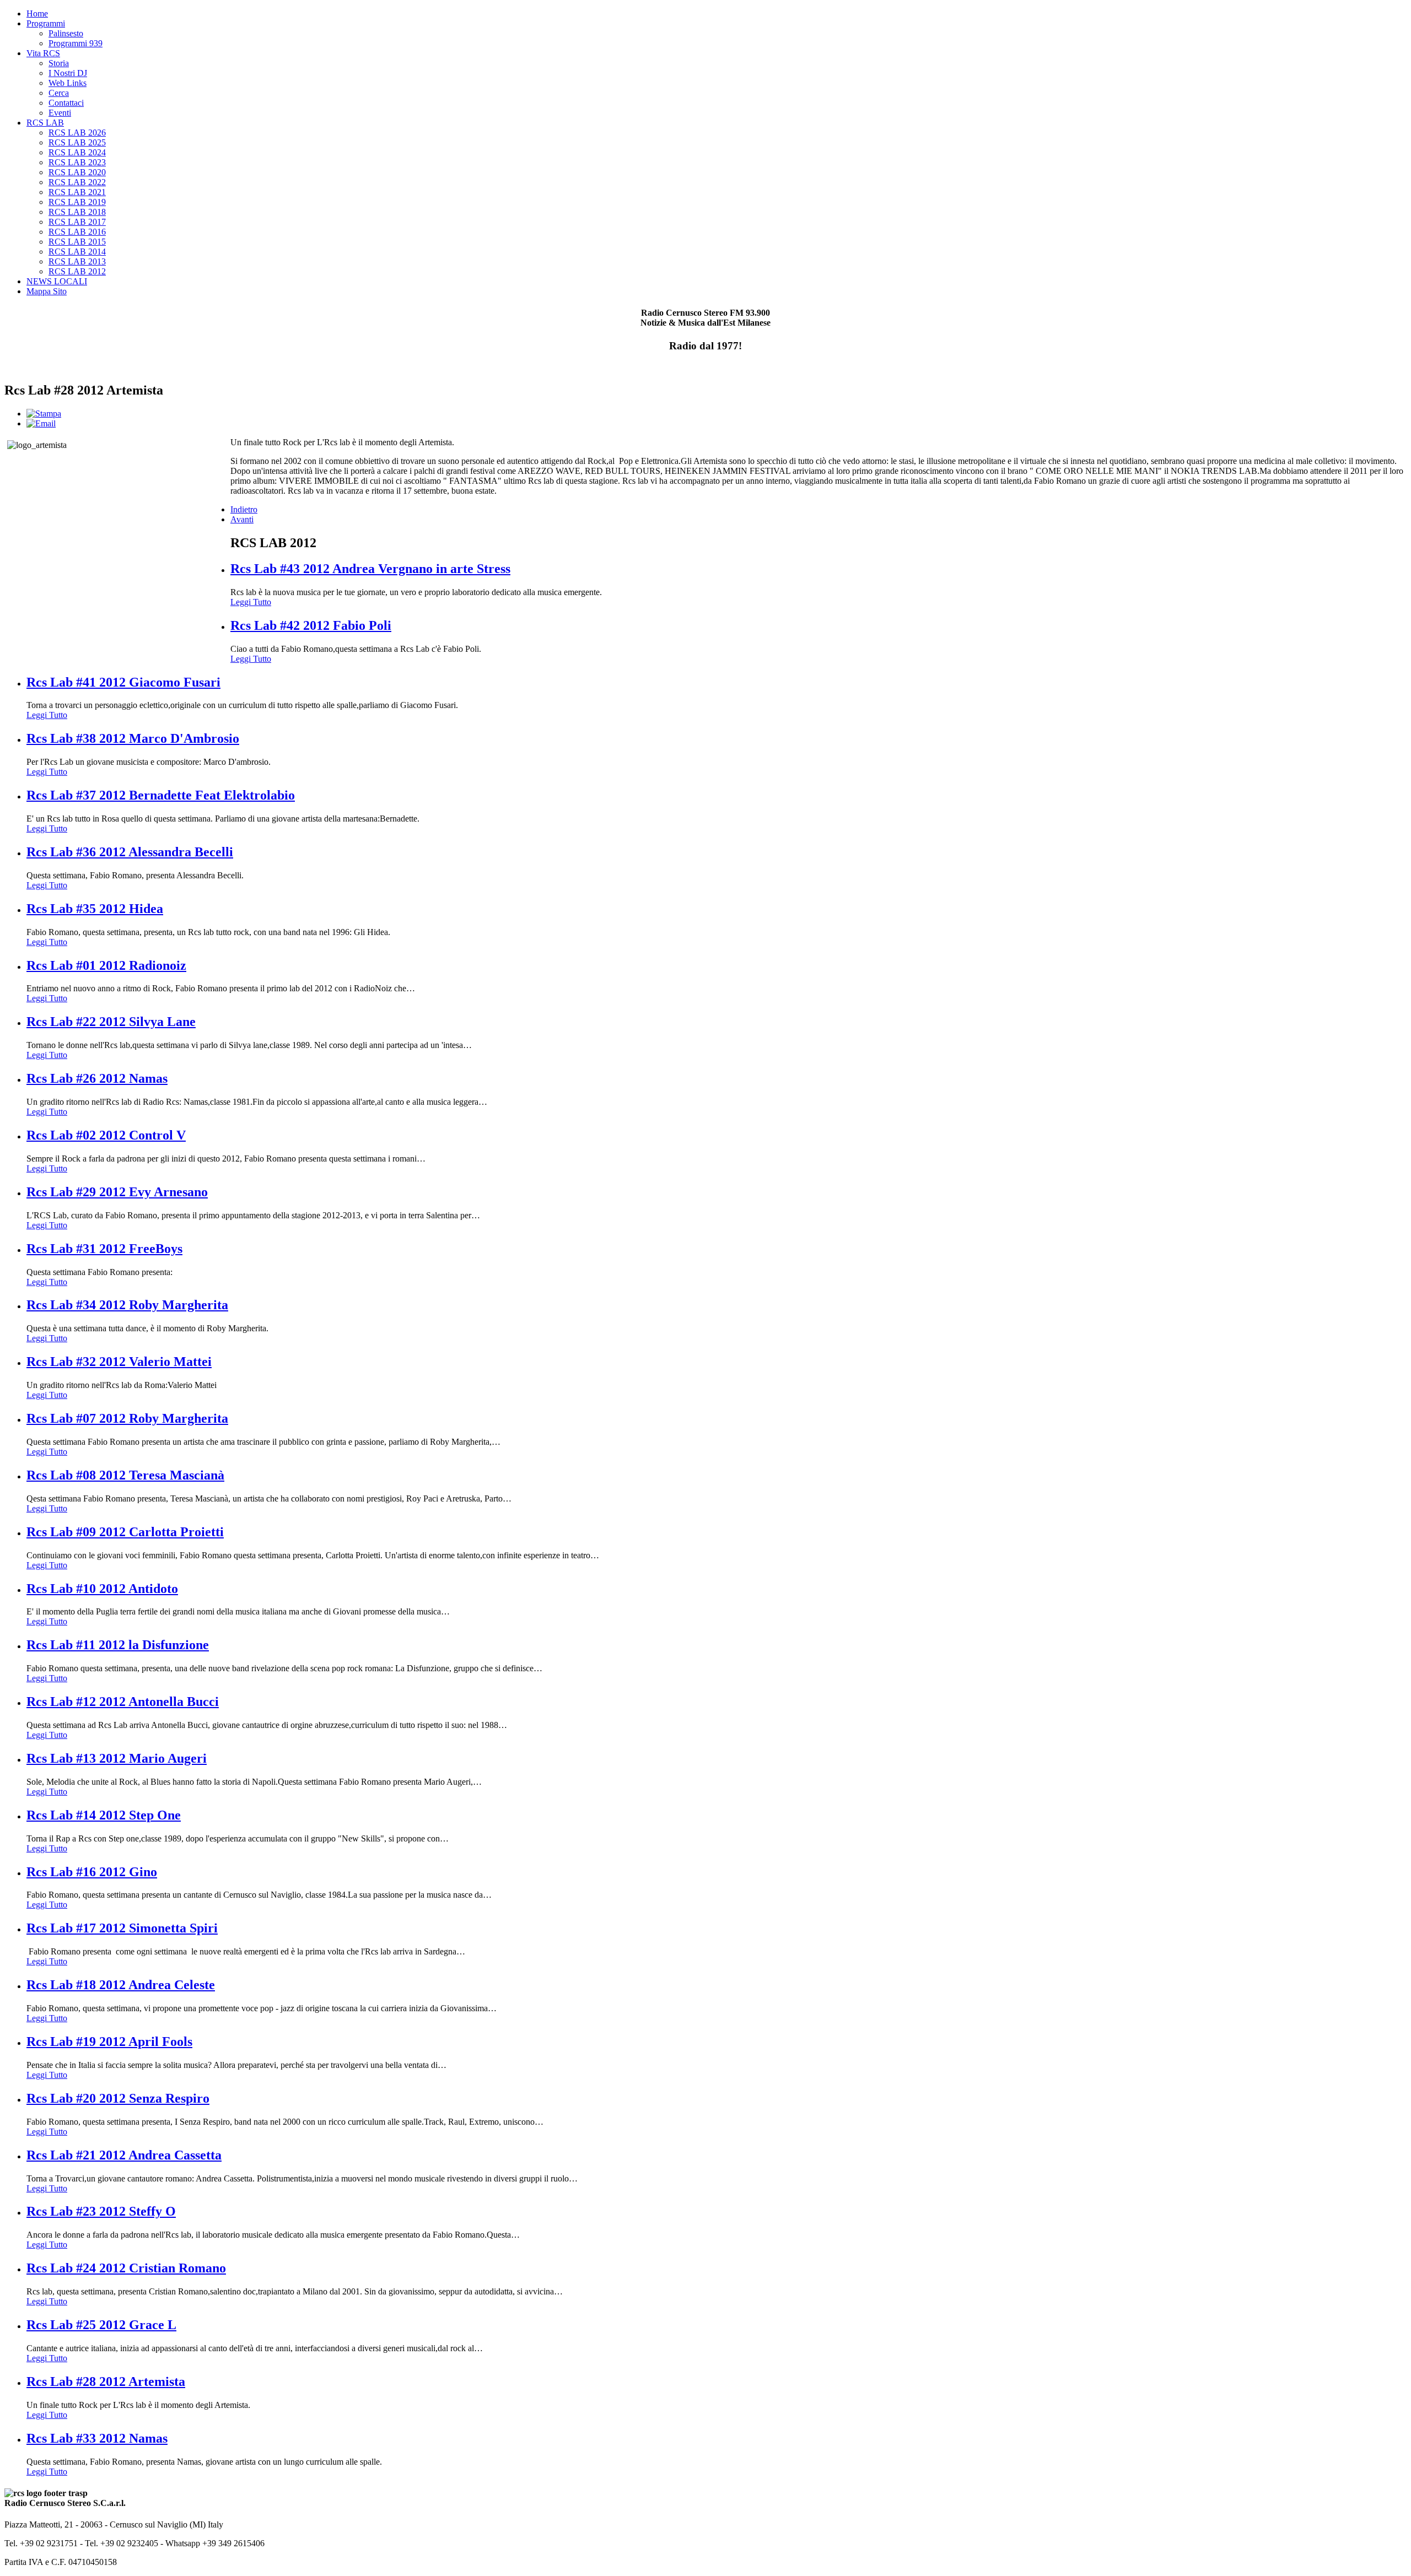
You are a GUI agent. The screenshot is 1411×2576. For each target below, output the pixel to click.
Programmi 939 (76, 43)
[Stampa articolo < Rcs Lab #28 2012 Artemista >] (44, 414)
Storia (59, 63)
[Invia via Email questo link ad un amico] (41, 423)
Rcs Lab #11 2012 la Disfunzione (118, 1645)
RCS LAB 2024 (77, 152)
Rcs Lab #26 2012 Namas (97, 1078)
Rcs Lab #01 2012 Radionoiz (106, 965)
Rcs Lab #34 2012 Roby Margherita (127, 1305)
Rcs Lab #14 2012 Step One (104, 1815)
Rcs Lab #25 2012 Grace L (101, 2325)
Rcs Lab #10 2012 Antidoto (102, 1589)
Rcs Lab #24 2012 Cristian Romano (126, 2268)
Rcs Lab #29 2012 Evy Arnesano (117, 1192)
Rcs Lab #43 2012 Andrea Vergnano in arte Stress (370, 569)
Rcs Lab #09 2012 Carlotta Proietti (125, 1532)
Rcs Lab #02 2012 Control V (106, 1135)
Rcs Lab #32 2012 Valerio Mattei (119, 1362)
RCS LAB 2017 (77, 222)
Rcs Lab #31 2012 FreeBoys (104, 1249)
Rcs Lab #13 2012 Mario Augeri (117, 1758)
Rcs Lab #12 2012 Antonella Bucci (123, 1702)
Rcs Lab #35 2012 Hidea (95, 909)
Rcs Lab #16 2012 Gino (92, 1872)
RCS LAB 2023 (77, 162)
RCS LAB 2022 (77, 182)
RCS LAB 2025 (77, 142)
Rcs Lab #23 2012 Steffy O (101, 2211)
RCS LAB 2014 (77, 252)
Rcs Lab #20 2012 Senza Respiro (118, 2098)
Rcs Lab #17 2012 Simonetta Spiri (122, 1928)
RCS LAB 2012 (77, 271)
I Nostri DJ (68, 73)
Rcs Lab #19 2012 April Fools (109, 2042)
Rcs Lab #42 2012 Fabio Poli (311, 625)
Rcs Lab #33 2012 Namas (97, 2438)
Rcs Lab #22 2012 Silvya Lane (111, 1022)
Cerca (59, 93)
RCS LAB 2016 (77, 232)
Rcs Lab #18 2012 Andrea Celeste (121, 1985)
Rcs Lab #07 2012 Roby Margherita (127, 1418)
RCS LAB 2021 (77, 192)
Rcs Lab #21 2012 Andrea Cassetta (124, 2155)
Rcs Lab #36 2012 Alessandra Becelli (130, 852)
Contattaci (66, 103)
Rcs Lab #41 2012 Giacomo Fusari (123, 682)
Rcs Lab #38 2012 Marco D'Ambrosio (133, 738)
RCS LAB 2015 (77, 242)
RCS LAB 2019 (77, 202)
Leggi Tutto (251, 602)
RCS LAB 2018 (77, 212)
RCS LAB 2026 (77, 133)
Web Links (68, 83)
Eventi (60, 113)
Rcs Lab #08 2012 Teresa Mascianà (125, 1475)
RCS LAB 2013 (77, 261)
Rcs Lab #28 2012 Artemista (106, 2381)
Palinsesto (66, 33)
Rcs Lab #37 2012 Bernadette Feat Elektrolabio (161, 795)
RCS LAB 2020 (77, 172)
